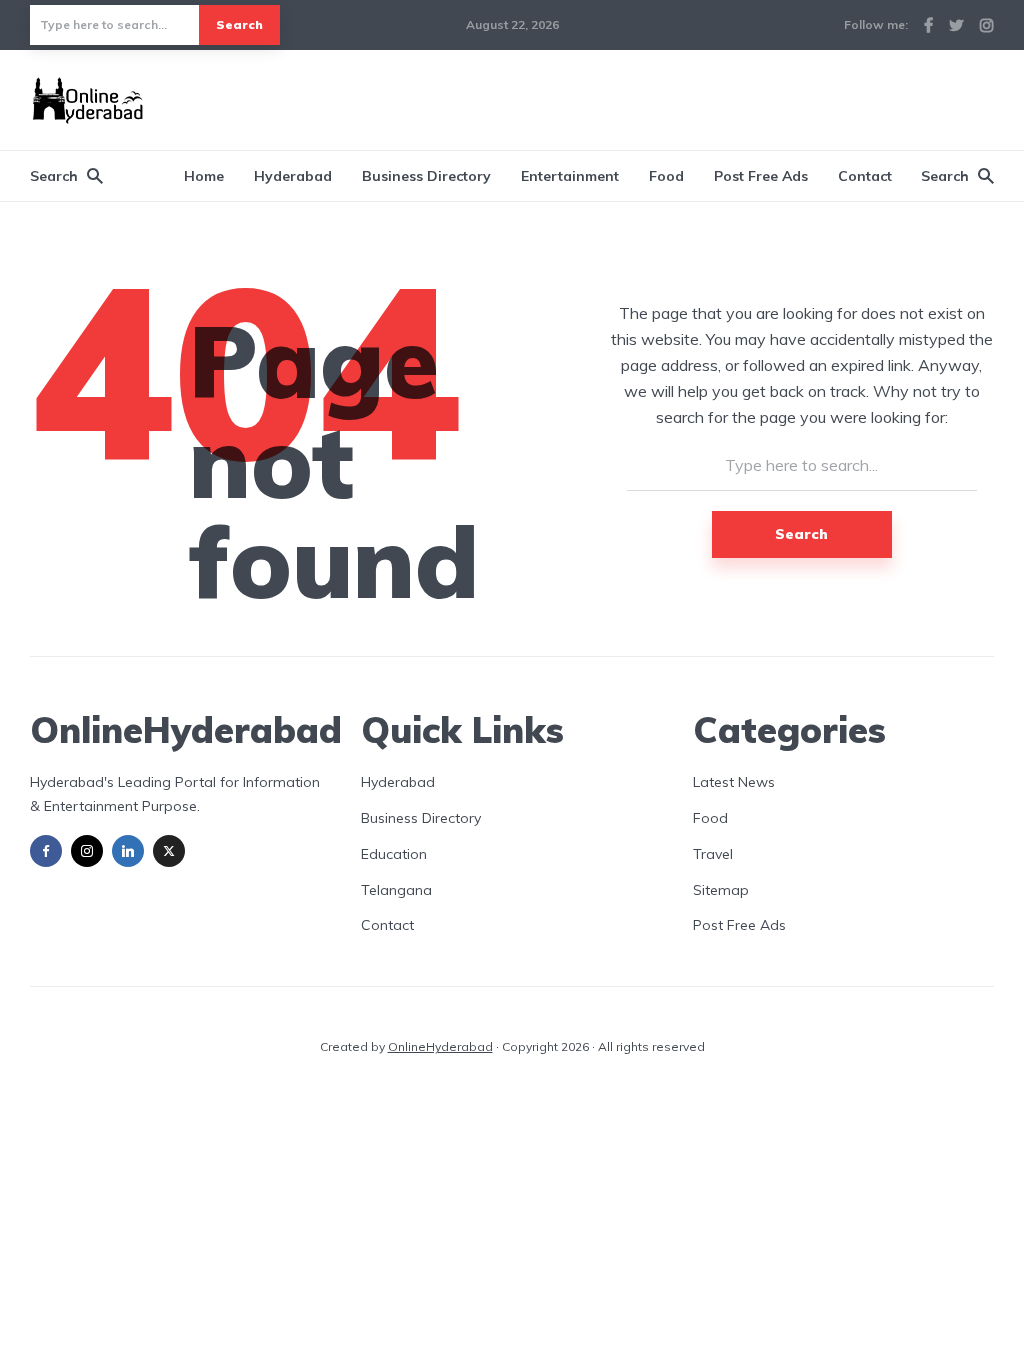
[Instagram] (87, 851)
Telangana (396, 890)
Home (204, 176)
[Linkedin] (128, 851)
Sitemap (721, 890)
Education (394, 854)
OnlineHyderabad (440, 1046)
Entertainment (570, 176)
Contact (865, 176)
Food (666, 176)
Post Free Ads (761, 176)
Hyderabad (293, 176)
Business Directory (426, 176)
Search (239, 24)
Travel (713, 854)
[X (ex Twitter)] (169, 851)
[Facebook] (46, 851)
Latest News (734, 782)
